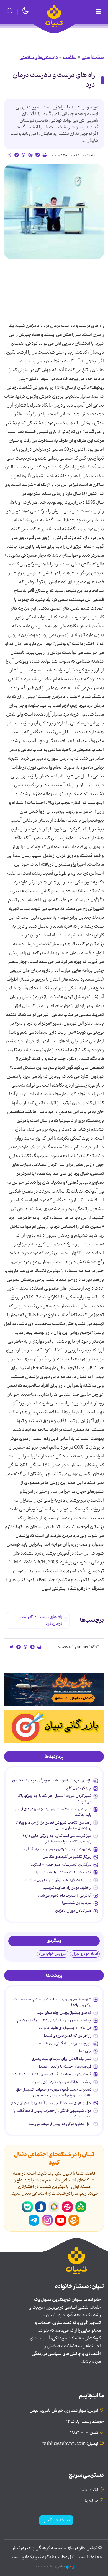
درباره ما (92, 2501)
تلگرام (34, 2220)
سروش (41, 2207)
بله (27, 2207)
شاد (81, 2207)
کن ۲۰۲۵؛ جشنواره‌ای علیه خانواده (65, 2028)
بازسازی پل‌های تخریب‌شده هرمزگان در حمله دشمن (52, 1780)
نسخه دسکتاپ (56, 2520)
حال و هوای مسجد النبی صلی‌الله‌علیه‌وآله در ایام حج (51, 2103)
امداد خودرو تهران (85, 1954)
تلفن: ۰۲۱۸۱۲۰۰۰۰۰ (83, 2433)
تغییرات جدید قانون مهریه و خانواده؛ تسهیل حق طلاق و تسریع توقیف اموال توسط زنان (54, 2092)
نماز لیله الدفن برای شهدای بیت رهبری (61, 2059)
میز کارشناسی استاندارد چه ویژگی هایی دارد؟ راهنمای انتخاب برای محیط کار (57, 1839)
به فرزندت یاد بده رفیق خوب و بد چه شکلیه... (56, 1849)
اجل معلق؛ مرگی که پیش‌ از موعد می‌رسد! (60, 2124)
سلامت (70, 58)
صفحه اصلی (93, 58)
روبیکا (54, 2207)
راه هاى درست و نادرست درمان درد (54, 80)
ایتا (74, 2220)
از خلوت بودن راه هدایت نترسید (67, 1888)
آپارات (67, 2207)
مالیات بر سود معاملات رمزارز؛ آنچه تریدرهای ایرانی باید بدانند (53, 1812)
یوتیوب (61, 2220)
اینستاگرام (47, 2220)
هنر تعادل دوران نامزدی (73, 1911)
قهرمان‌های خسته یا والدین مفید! (65, 2067)
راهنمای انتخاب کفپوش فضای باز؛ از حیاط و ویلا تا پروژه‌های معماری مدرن (53, 1825)
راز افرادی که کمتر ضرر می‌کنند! (68, 2036)
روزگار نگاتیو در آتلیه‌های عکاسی (67, 1857)
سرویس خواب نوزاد (53, 1954)
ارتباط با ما (89, 2490)
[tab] (54, 1757)
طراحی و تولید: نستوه (51, 2567)
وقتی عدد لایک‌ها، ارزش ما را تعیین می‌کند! (58, 1880)
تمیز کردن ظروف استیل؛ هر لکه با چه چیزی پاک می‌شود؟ (54, 1799)
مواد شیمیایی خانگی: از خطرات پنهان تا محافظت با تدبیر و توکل (52, 2113)
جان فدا (85, 2051)
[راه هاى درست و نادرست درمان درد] (54, 212)
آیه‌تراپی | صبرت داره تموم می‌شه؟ (65, 1895)
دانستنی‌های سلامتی (39, 58)
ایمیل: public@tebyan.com (70, 2444)
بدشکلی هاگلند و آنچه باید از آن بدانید (62, 2082)
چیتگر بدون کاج (79, 1788)
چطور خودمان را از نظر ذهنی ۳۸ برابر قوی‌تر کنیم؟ (53, 2020)
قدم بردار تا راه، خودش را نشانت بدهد (62, 1872)
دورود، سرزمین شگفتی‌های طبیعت (64, 2043)
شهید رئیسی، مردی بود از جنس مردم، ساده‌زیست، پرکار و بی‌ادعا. (52, 2002)
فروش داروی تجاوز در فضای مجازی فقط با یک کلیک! (52, 2074)
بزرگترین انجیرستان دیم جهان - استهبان (60, 1865)
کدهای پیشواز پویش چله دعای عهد (64, 2013)
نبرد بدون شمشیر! (77, 1903)
